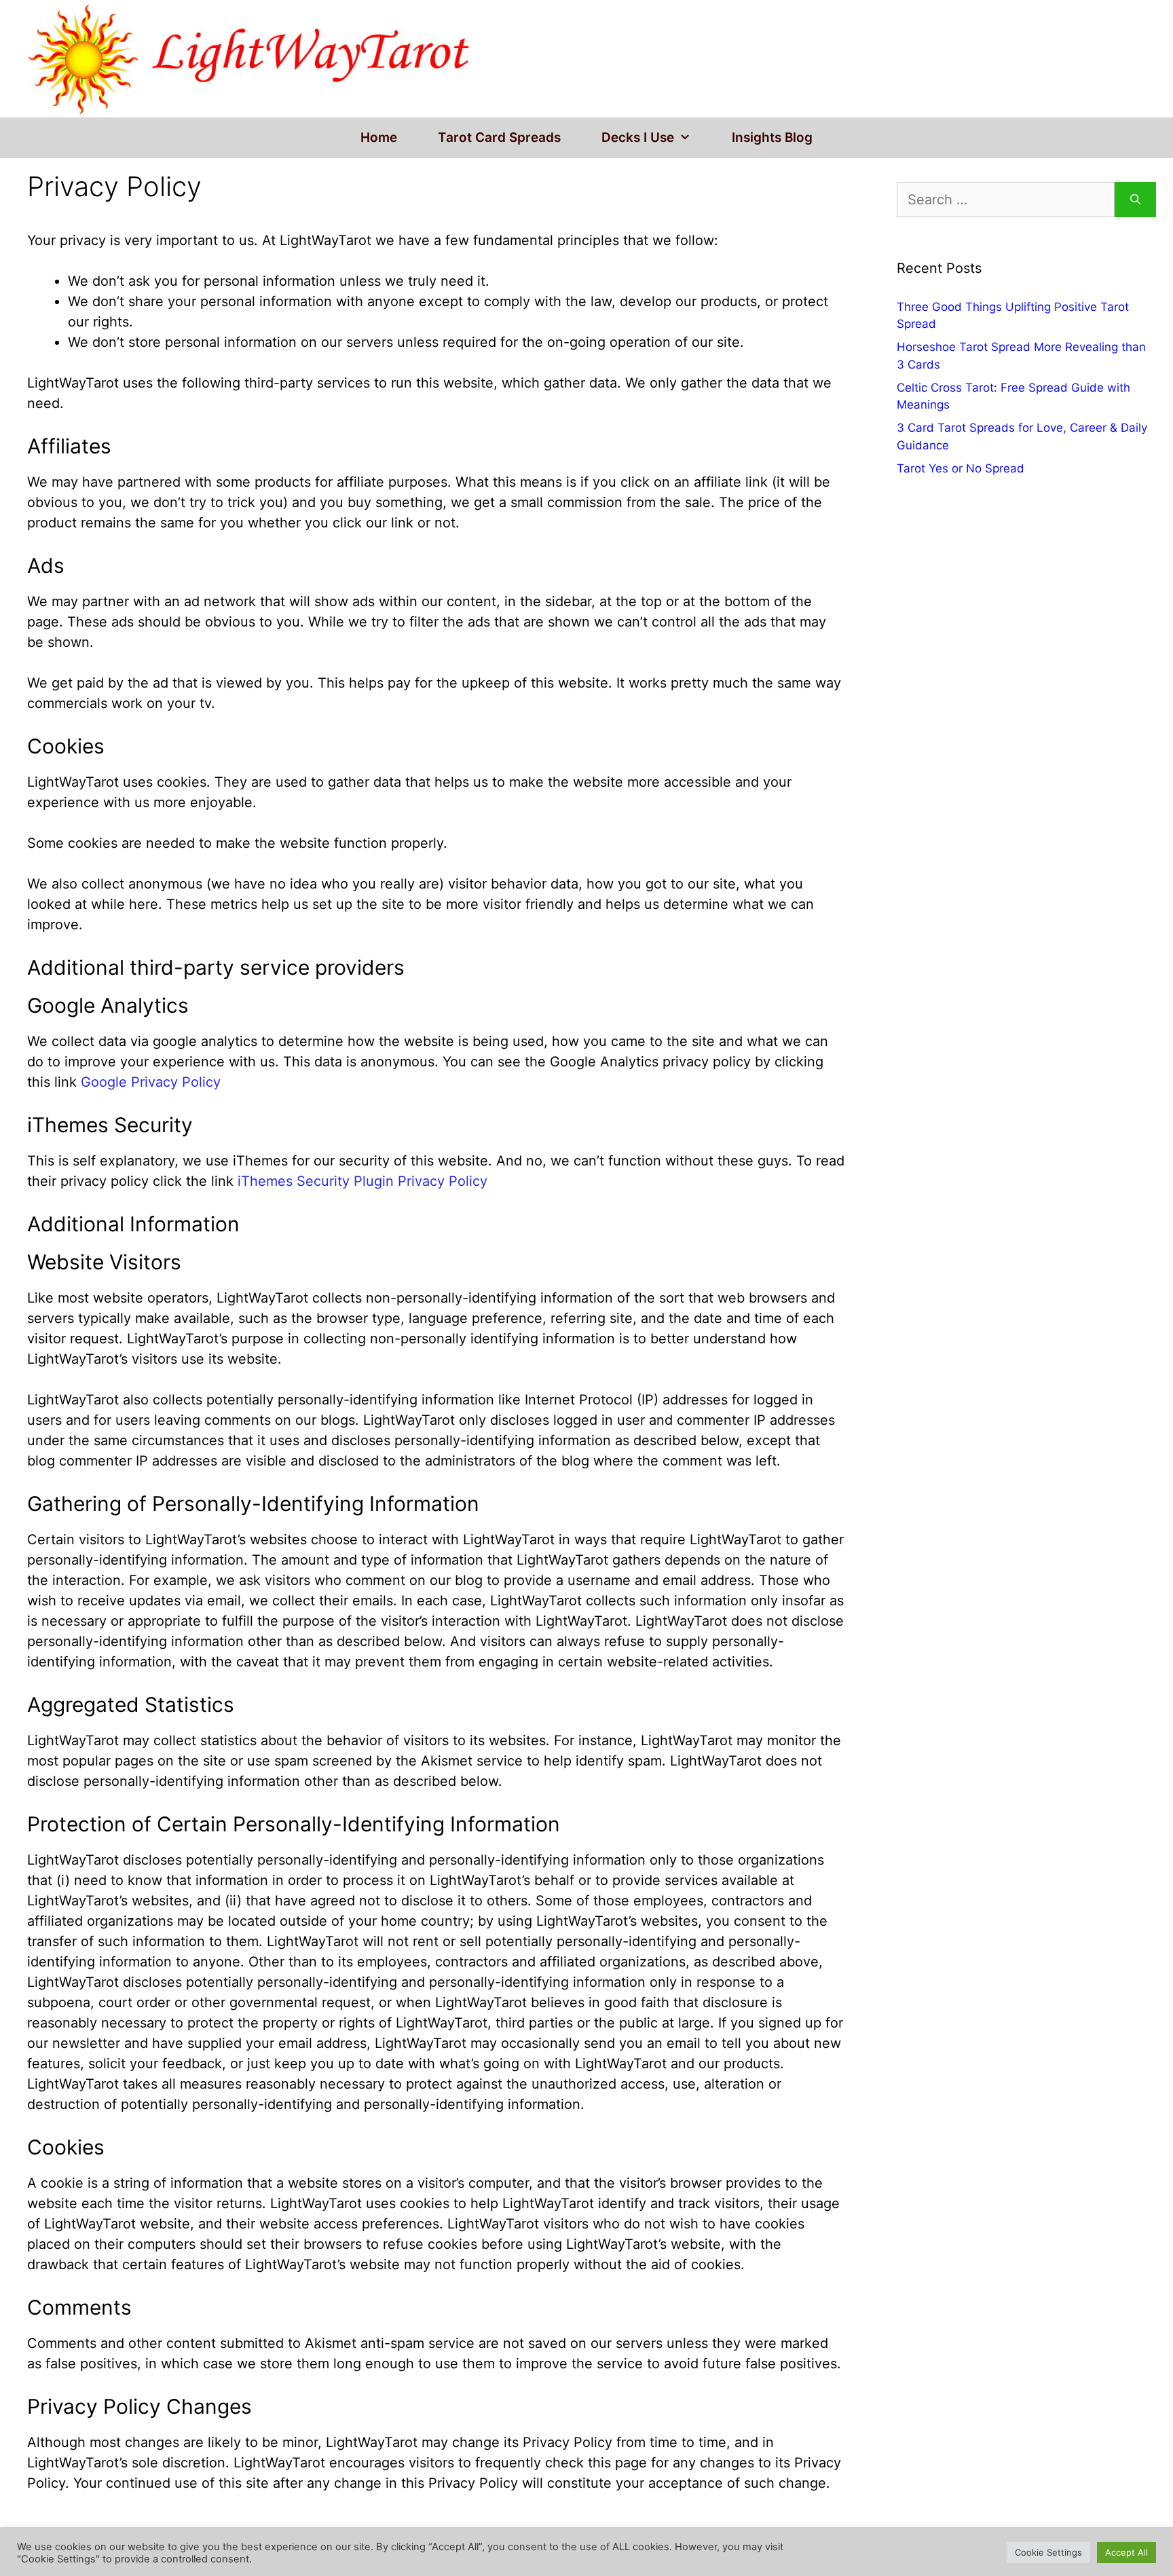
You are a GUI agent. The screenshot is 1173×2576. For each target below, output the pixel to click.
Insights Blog (772, 137)
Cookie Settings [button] (1048, 2552)
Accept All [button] (1127, 2552)
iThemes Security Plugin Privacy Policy (362, 1181)
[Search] (1135, 200)
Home (379, 137)
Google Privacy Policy (151, 1082)
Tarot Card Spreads (499, 137)
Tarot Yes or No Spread (961, 468)
